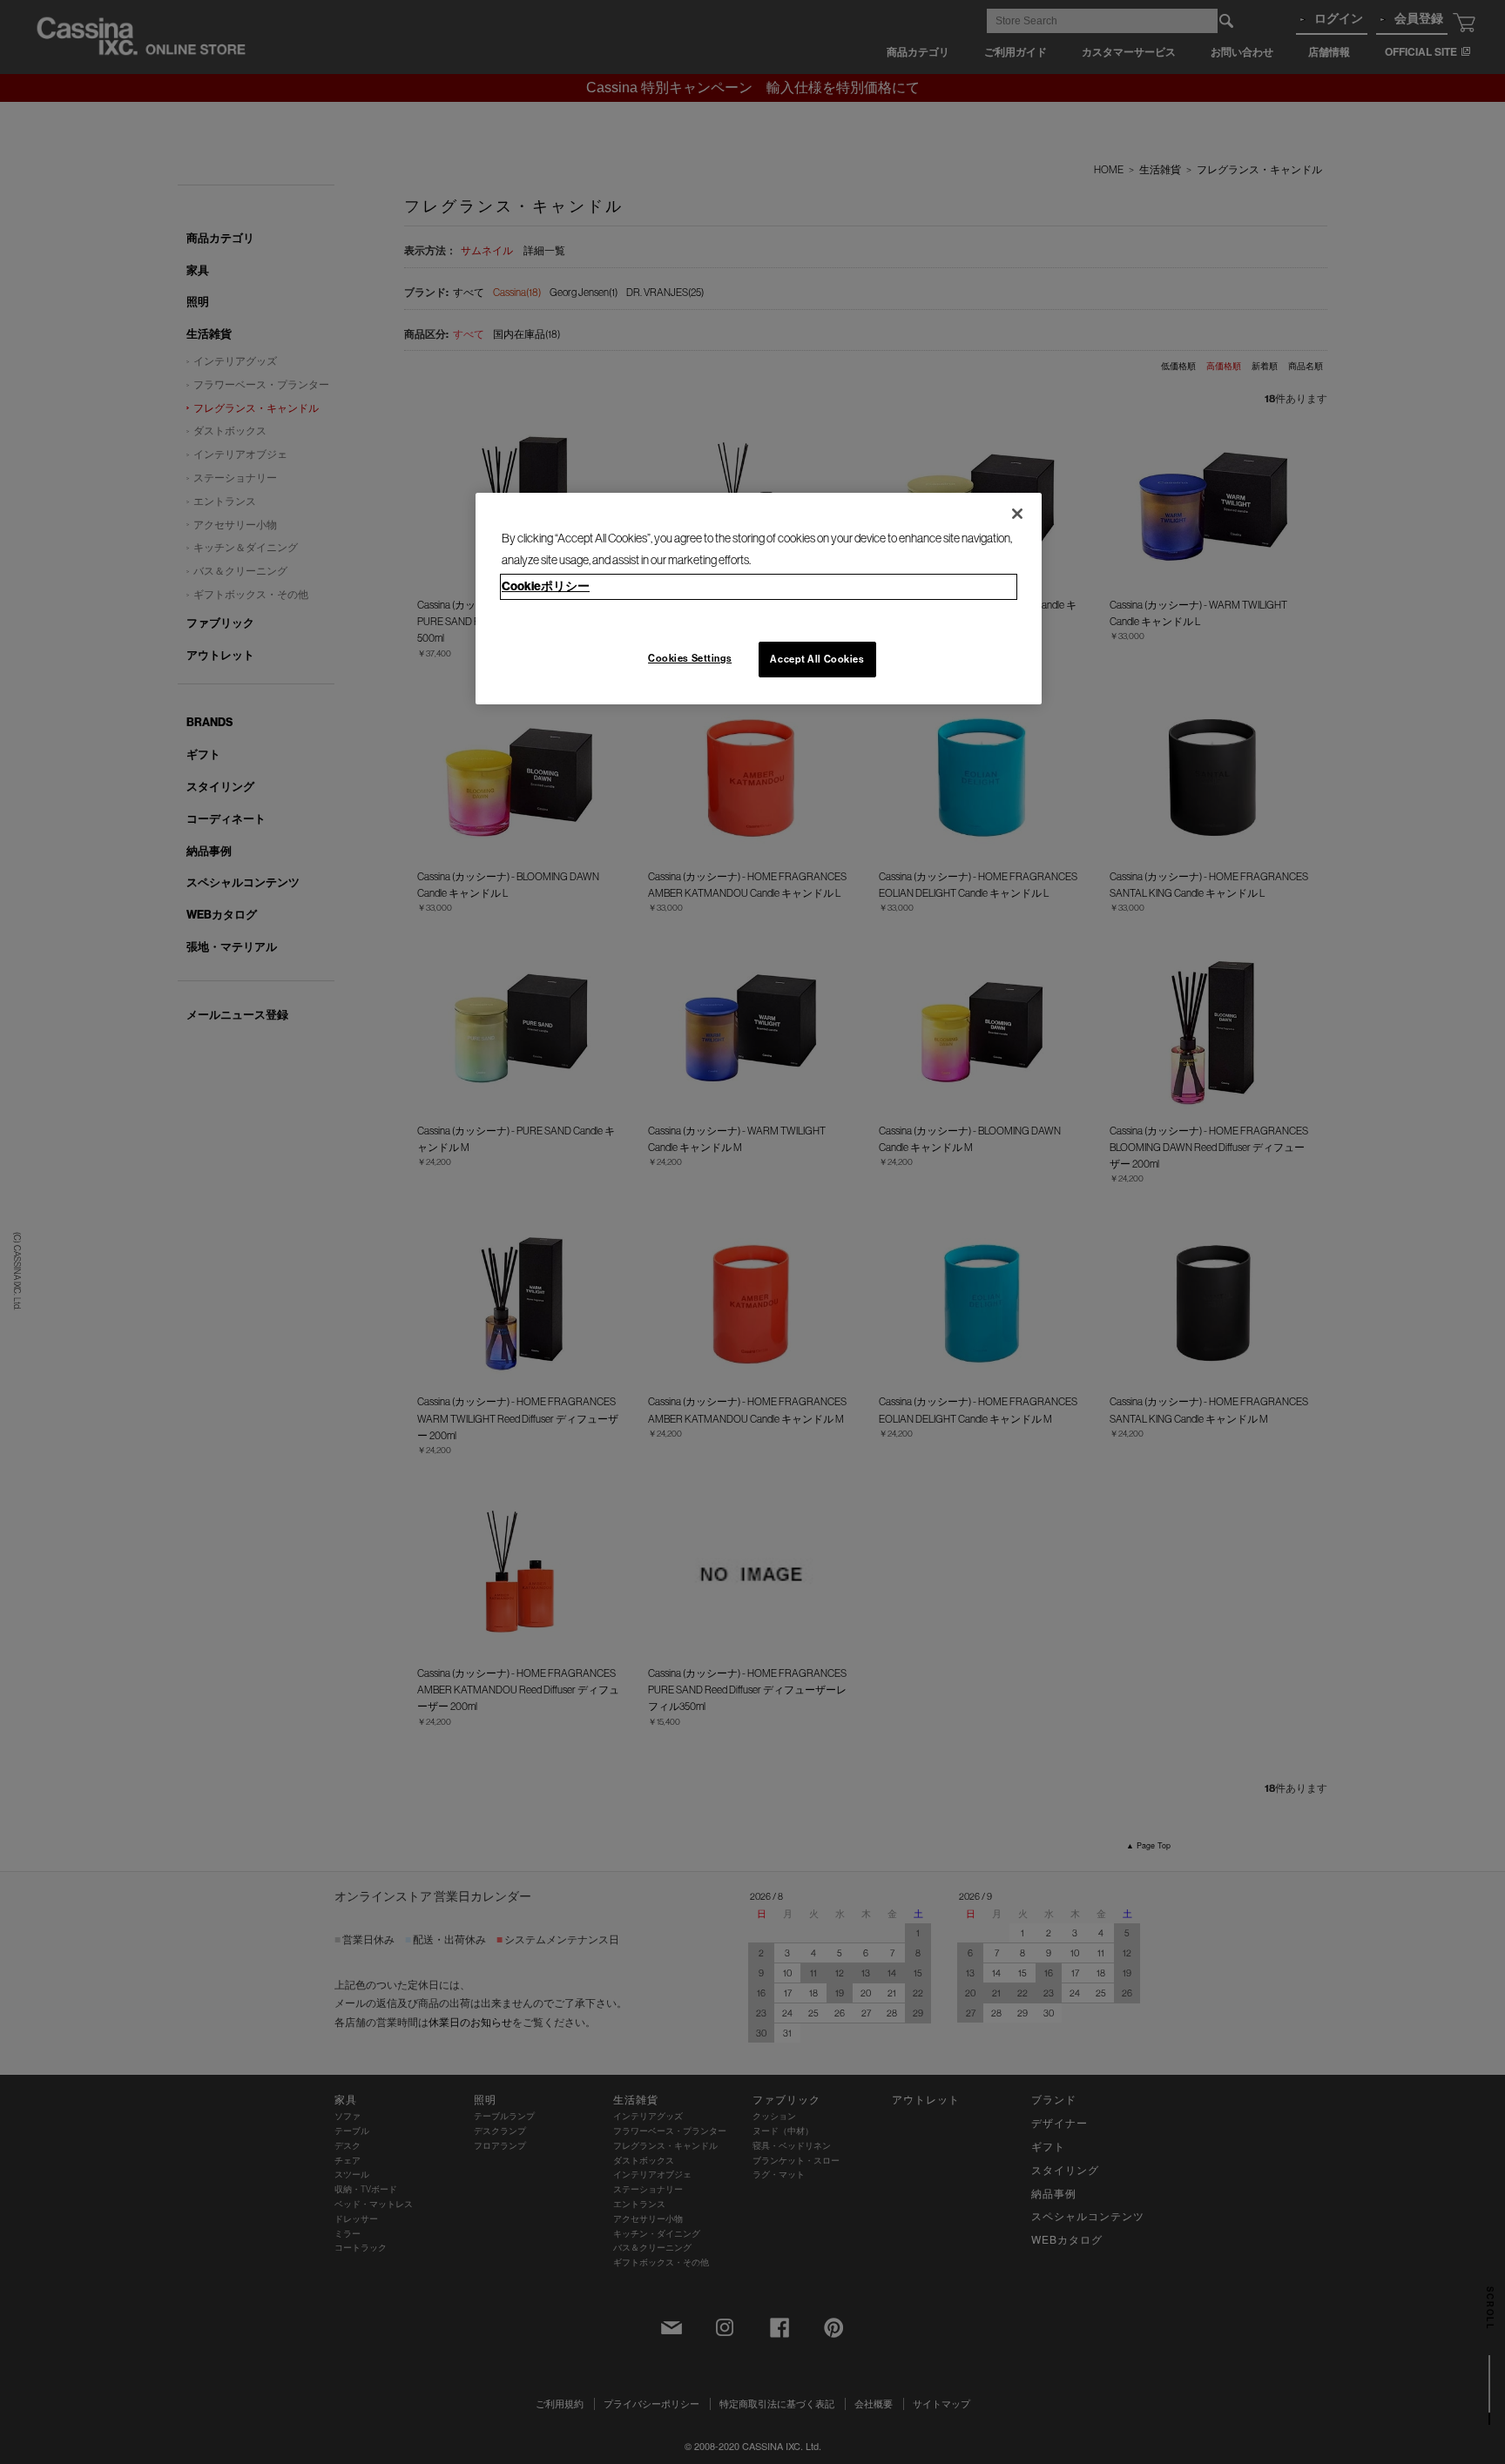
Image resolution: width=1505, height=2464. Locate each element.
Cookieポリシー (546, 586)
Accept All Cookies (817, 659)
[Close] (1017, 514)
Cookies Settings (690, 658)
